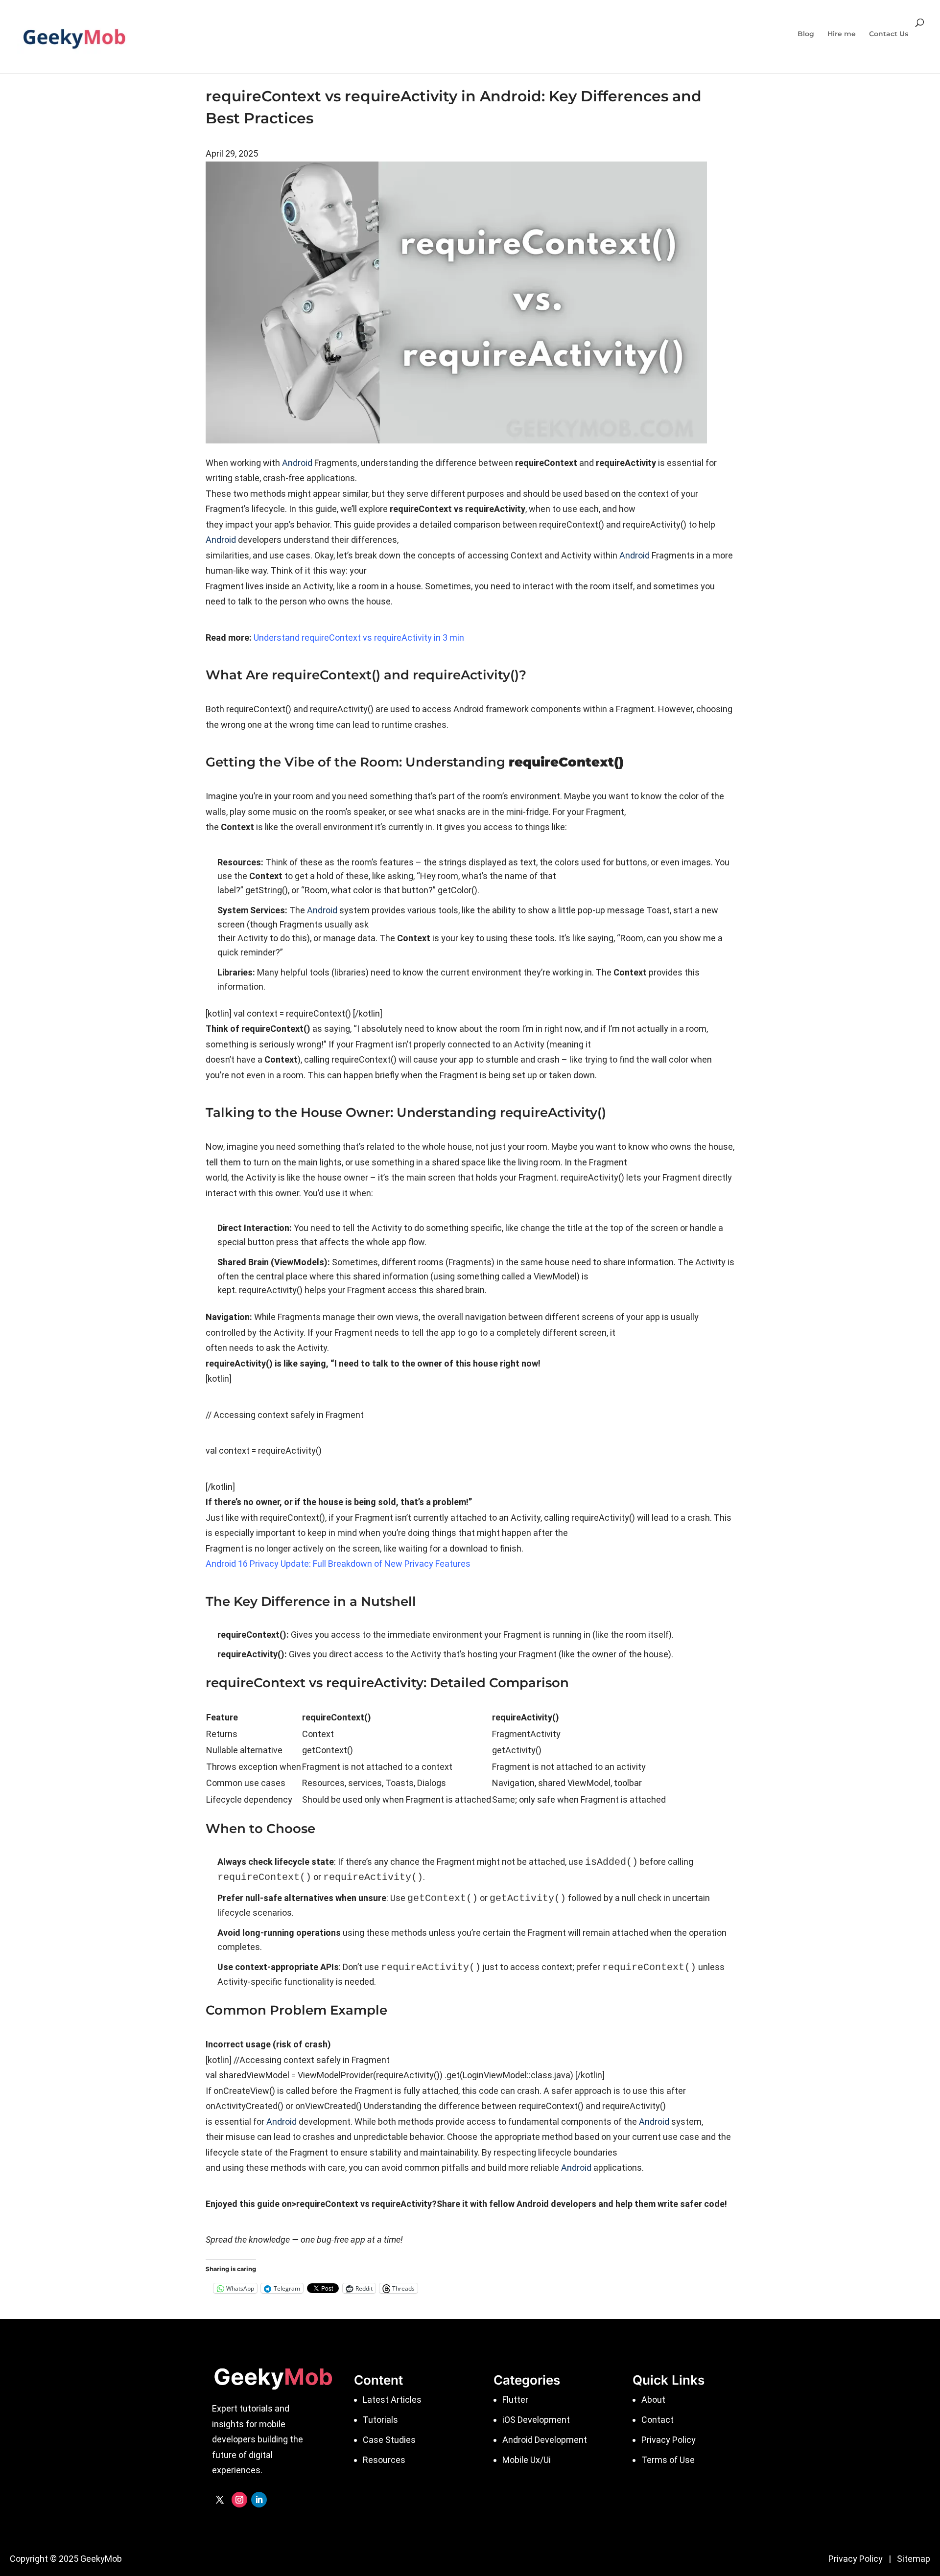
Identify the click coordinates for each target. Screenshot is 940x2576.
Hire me (842, 34)
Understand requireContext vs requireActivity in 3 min (359, 638)
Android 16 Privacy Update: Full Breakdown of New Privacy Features (338, 1564)
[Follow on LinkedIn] (259, 2500)
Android (297, 463)
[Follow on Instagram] (239, 2500)
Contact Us (889, 34)
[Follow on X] (220, 2500)
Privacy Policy (856, 2559)
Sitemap (914, 2559)
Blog (806, 34)
